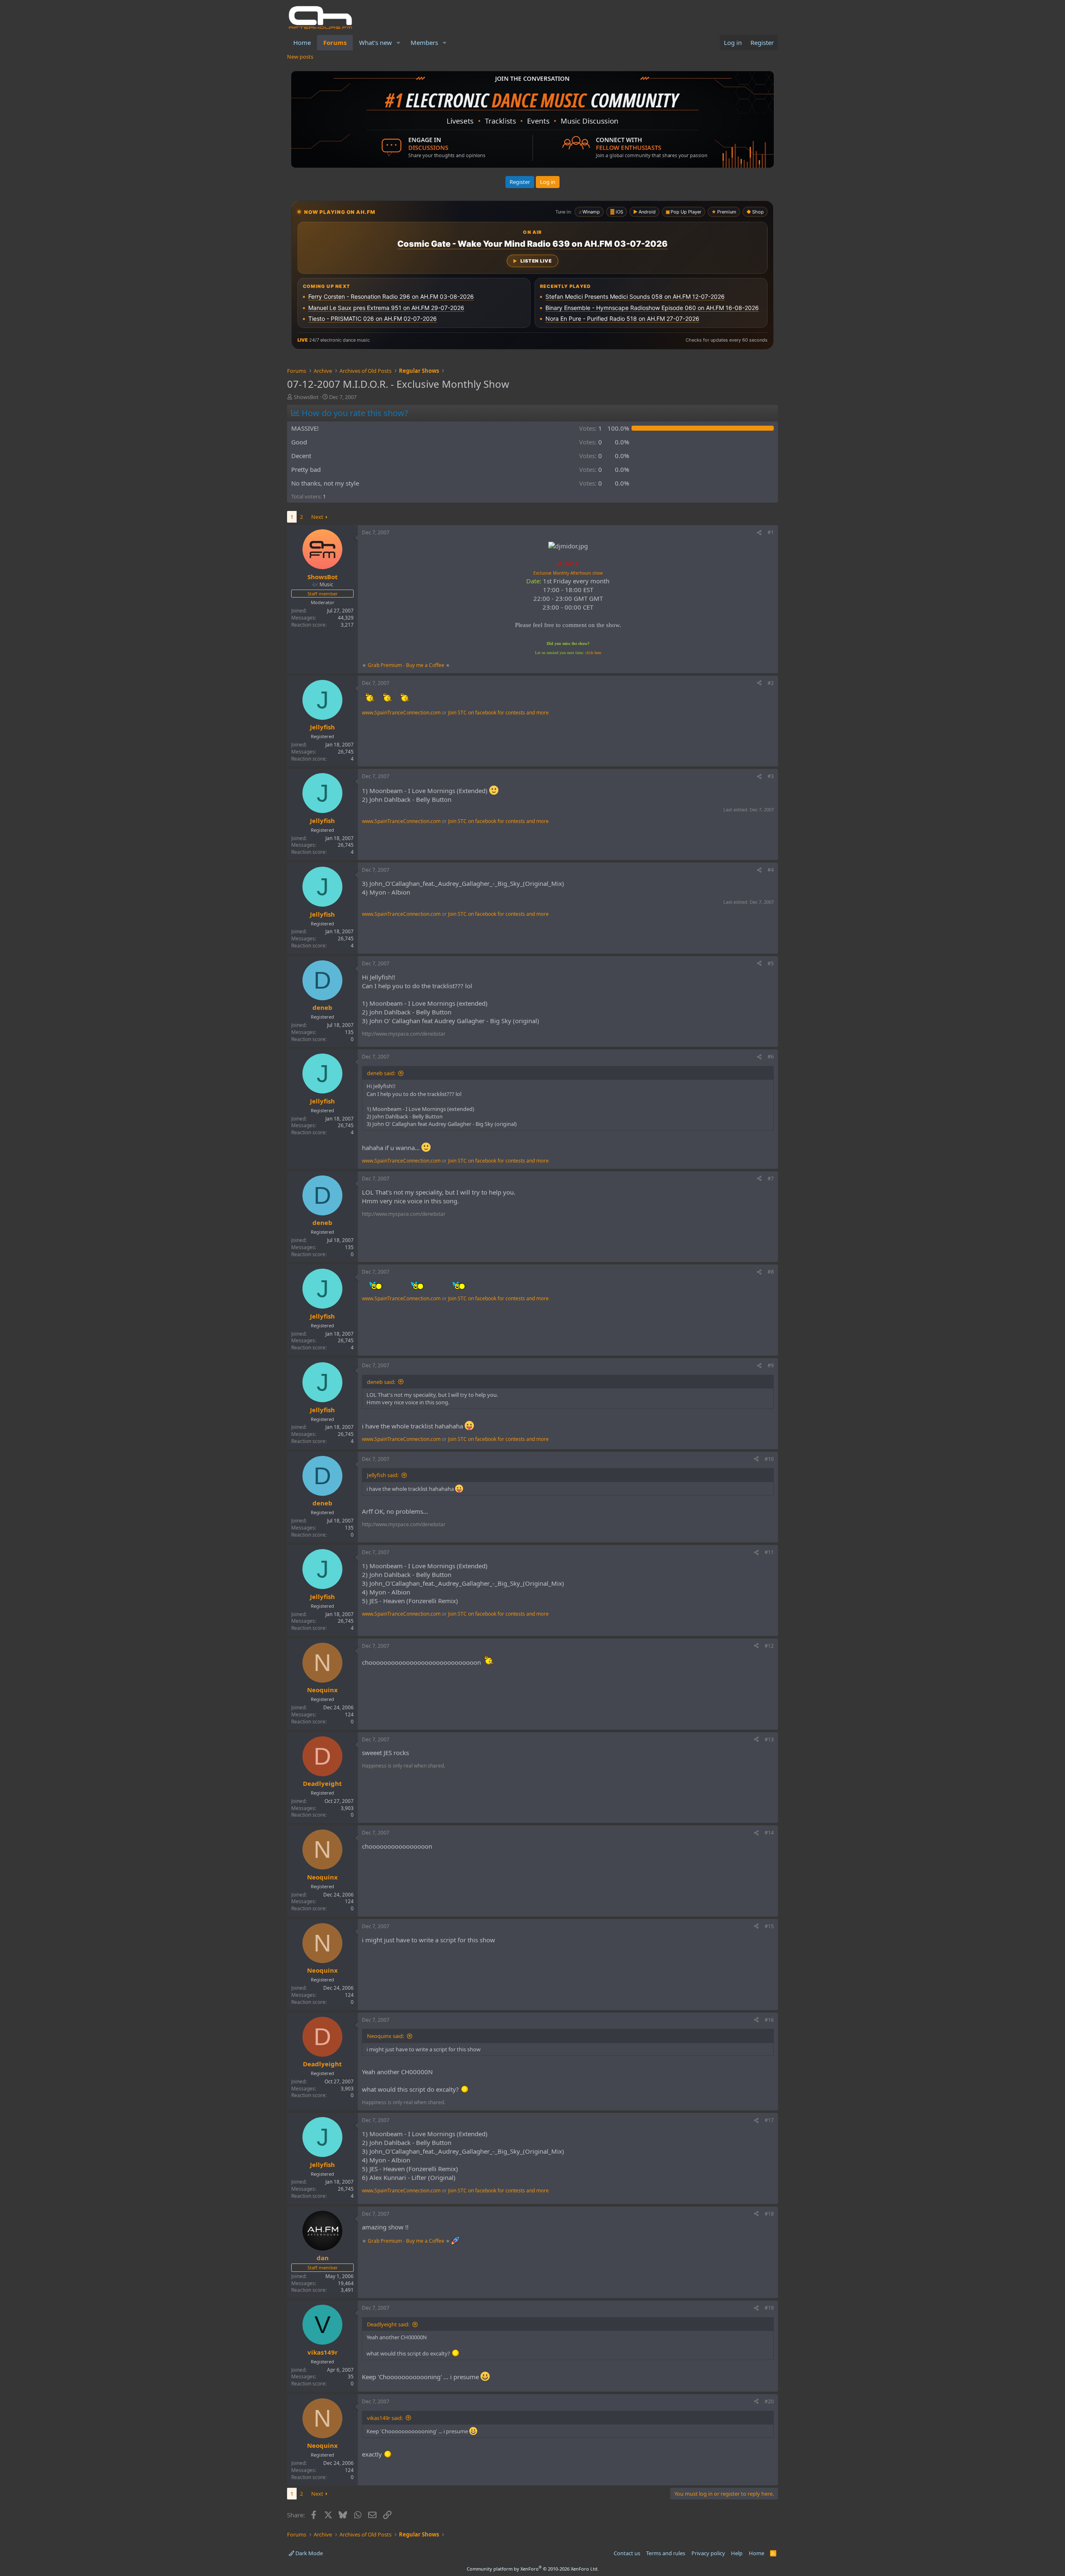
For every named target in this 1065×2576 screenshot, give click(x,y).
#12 (769, 1646)
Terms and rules (666, 2553)
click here (593, 653)
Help (737, 2553)
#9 (771, 1365)
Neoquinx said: (385, 2036)
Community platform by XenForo (533, 2569)
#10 (769, 1459)
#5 (771, 963)
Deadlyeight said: (388, 2324)
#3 (771, 776)
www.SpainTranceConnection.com (401, 713)
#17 (769, 2120)
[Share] (759, 533)
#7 (771, 1179)
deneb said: (381, 1073)
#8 (771, 1272)
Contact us (627, 2553)
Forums (335, 42)
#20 (769, 2401)
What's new (375, 42)
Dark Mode (308, 2553)
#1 (771, 532)
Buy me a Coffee (425, 665)
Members (424, 42)
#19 (769, 2308)
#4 (771, 870)
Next (317, 517)
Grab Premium (385, 665)
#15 (769, 1926)
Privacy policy (708, 2553)
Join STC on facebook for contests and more (498, 713)
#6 (771, 1057)
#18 (769, 2214)
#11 (769, 1552)
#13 (769, 1739)
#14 (769, 1833)
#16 (769, 2020)
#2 (771, 683)
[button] (399, 43)
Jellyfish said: (383, 1475)
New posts (300, 57)
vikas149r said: (385, 2418)
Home (302, 42)
